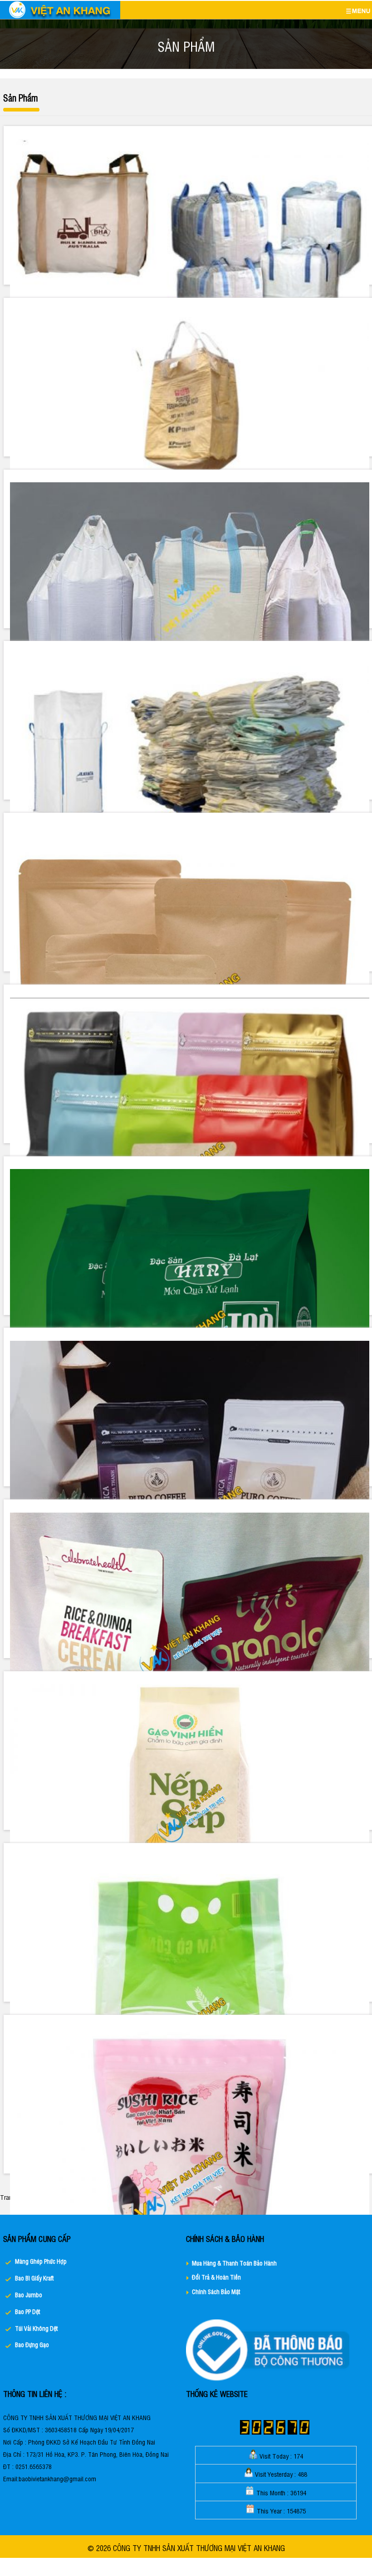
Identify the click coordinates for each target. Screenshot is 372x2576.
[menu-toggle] (358, 11)
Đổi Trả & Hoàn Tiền (216, 2277)
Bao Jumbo (29, 2295)
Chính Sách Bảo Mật (216, 2292)
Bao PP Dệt (27, 2312)
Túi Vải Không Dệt (36, 2328)
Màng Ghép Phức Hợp (41, 2261)
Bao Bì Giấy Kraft (34, 2278)
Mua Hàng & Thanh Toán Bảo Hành (234, 2263)
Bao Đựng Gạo (32, 2345)
